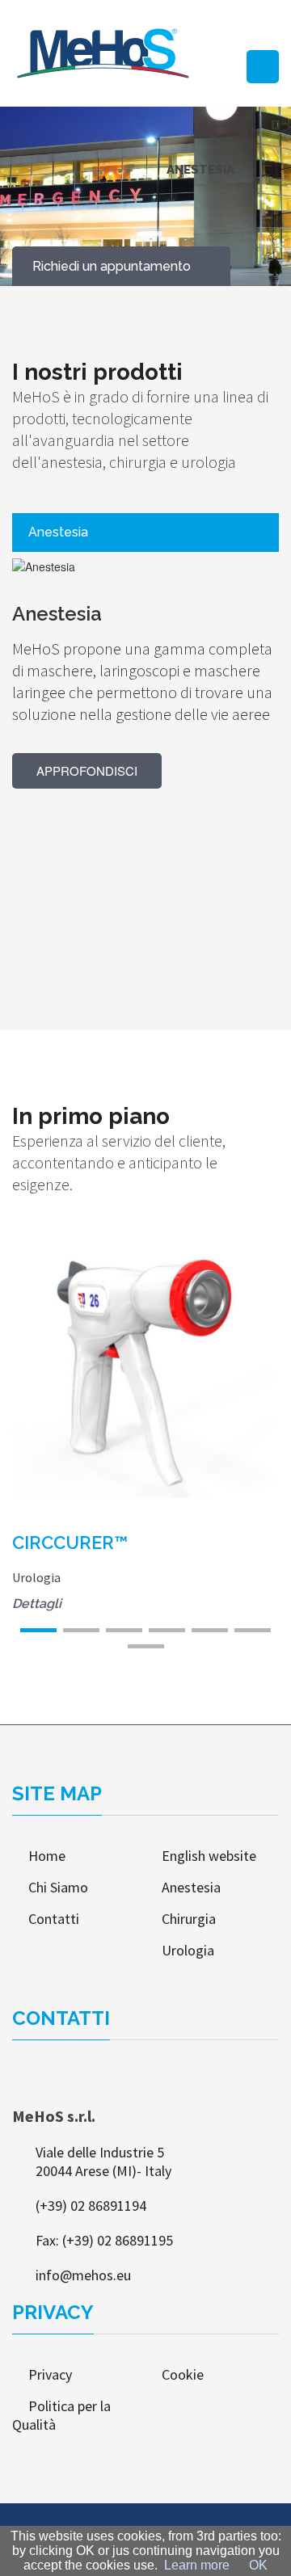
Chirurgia (189, 1919)
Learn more (197, 2565)
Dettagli (45, 1377)
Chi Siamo (58, 1887)
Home (47, 1856)
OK (258, 2565)
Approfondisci (87, 770)
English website (209, 1856)
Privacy (57, 2374)
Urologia (188, 1950)
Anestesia (191, 1887)
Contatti (54, 1919)
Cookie (183, 2374)
